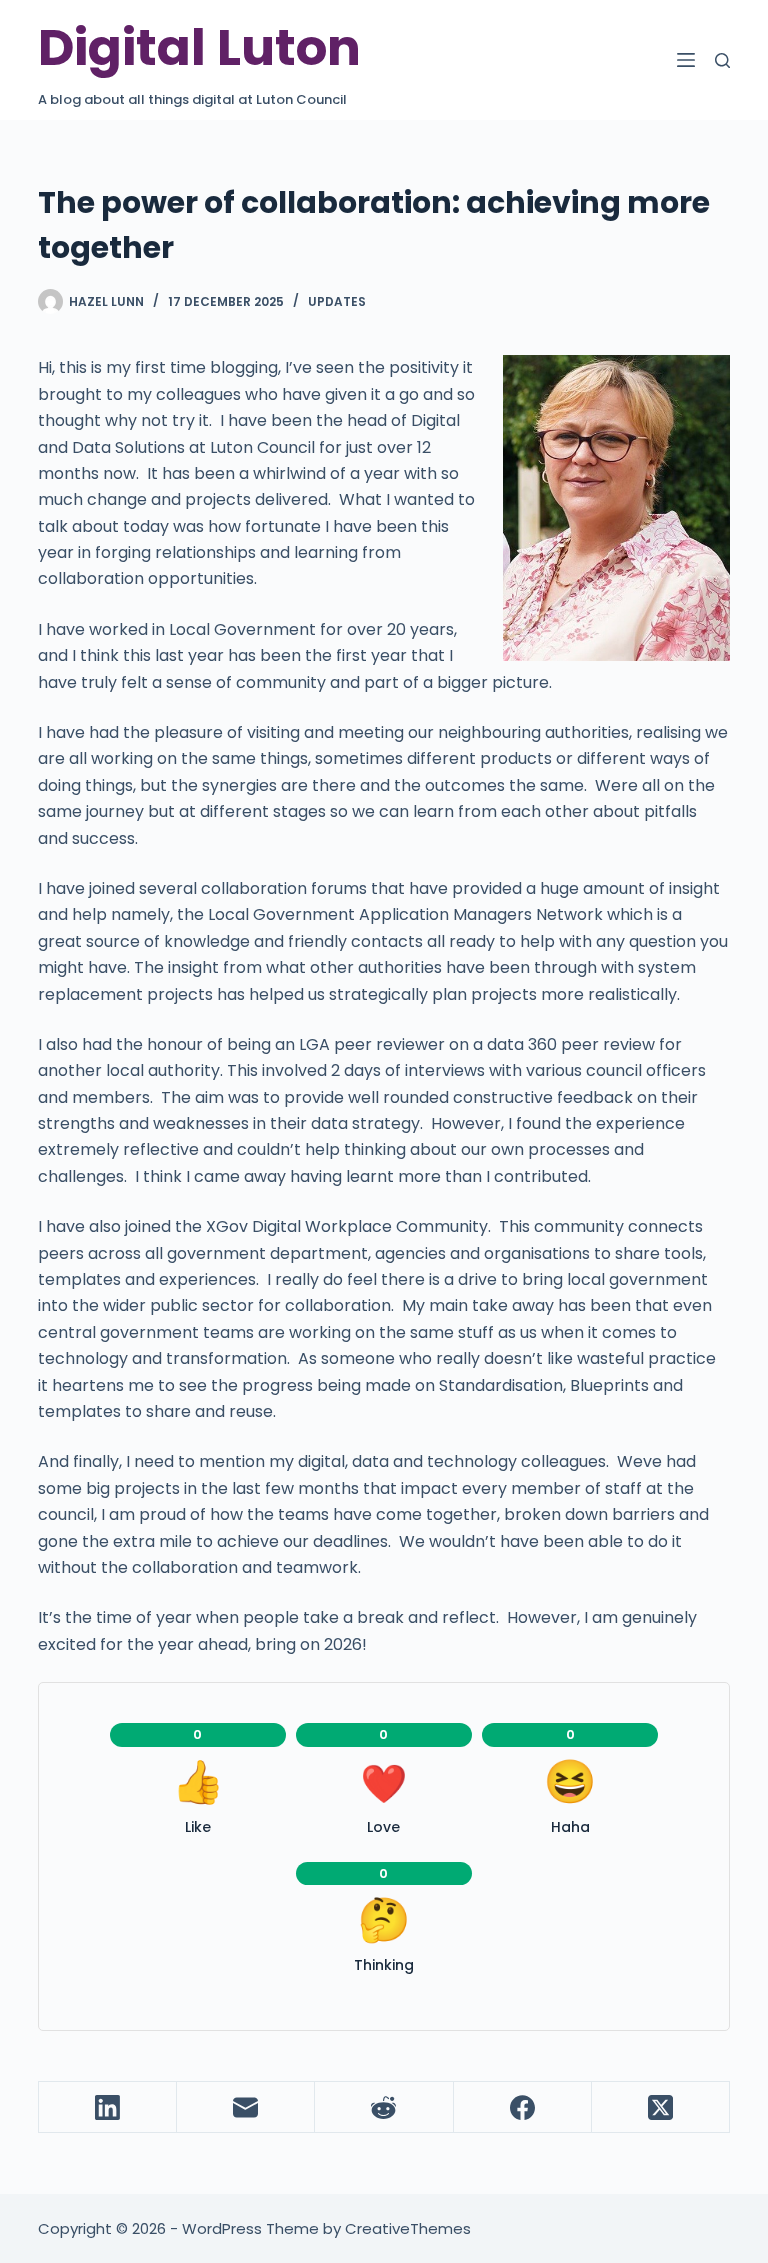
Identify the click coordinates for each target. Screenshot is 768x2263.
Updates (337, 301)
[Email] (246, 2107)
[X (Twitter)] (661, 2107)
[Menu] (686, 60)
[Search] (722, 60)
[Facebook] (523, 2107)
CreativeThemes (408, 2228)
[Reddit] (384, 2107)
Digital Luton (199, 47)
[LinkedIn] (108, 2107)
